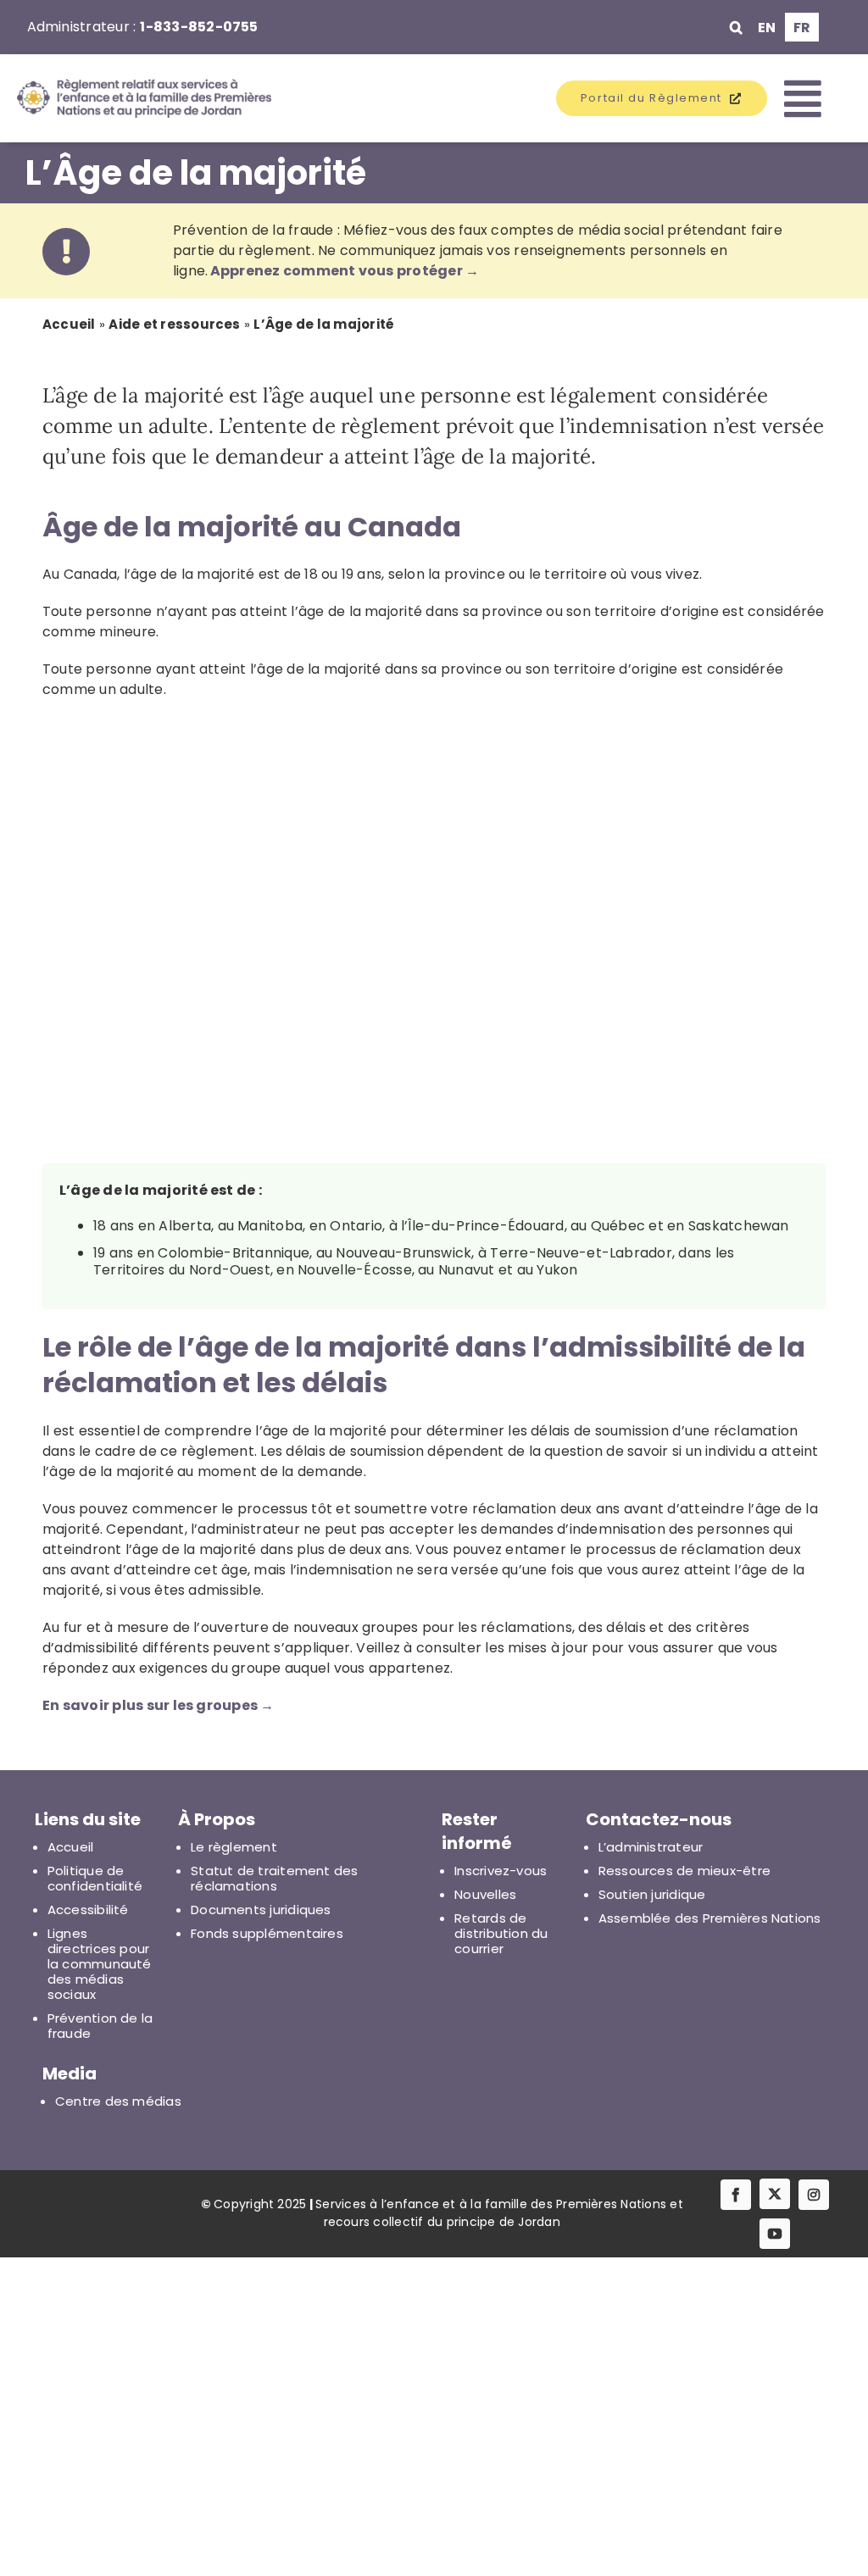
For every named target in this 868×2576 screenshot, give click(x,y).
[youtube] (775, 2234)
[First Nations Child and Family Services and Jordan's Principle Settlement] (121, 98)
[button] (736, 27)
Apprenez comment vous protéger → (345, 271)
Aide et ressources (174, 324)
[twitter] (775, 2194)
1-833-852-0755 (199, 27)
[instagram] (814, 2195)
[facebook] (736, 2195)
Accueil (69, 324)
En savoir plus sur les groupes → (159, 1705)
